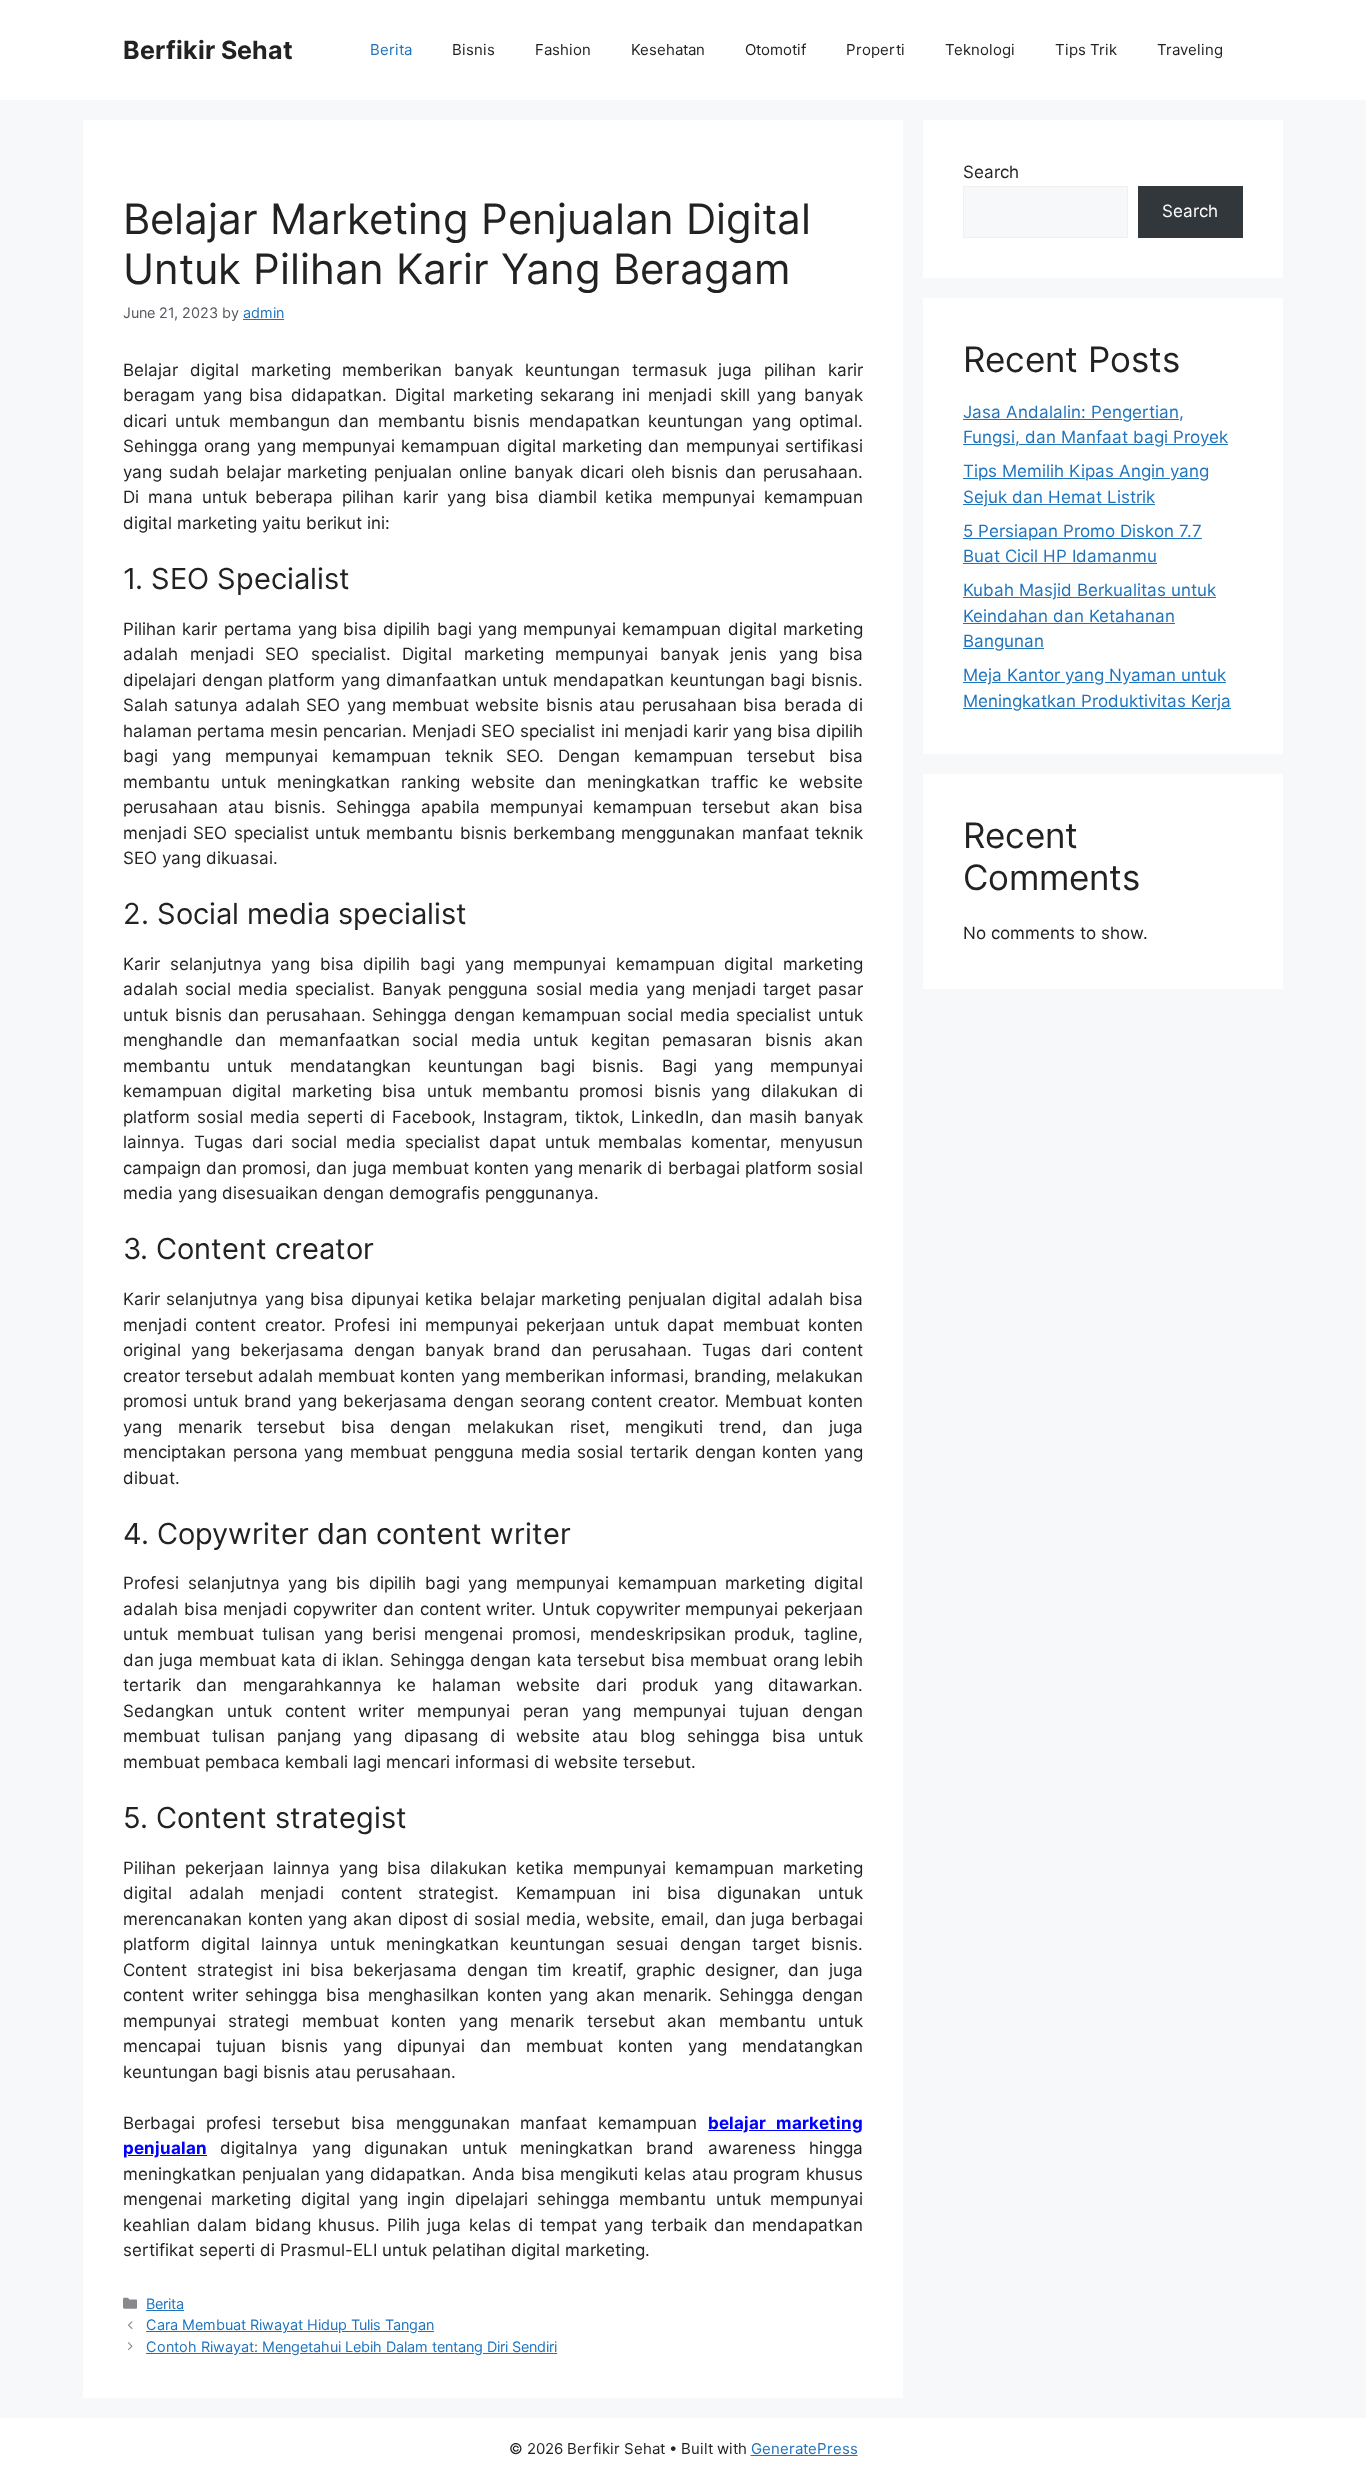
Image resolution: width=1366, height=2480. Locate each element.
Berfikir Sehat (208, 50)
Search (991, 172)
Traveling (1190, 49)
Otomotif (775, 49)
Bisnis (473, 49)
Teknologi (980, 49)
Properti (875, 49)
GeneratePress (804, 2448)
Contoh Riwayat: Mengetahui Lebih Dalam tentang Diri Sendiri (351, 2346)
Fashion (563, 49)
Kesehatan (668, 49)
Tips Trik (1086, 49)
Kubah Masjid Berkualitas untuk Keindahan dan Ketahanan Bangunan (1089, 615)
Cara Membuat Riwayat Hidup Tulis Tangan (290, 2324)
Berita (391, 49)
